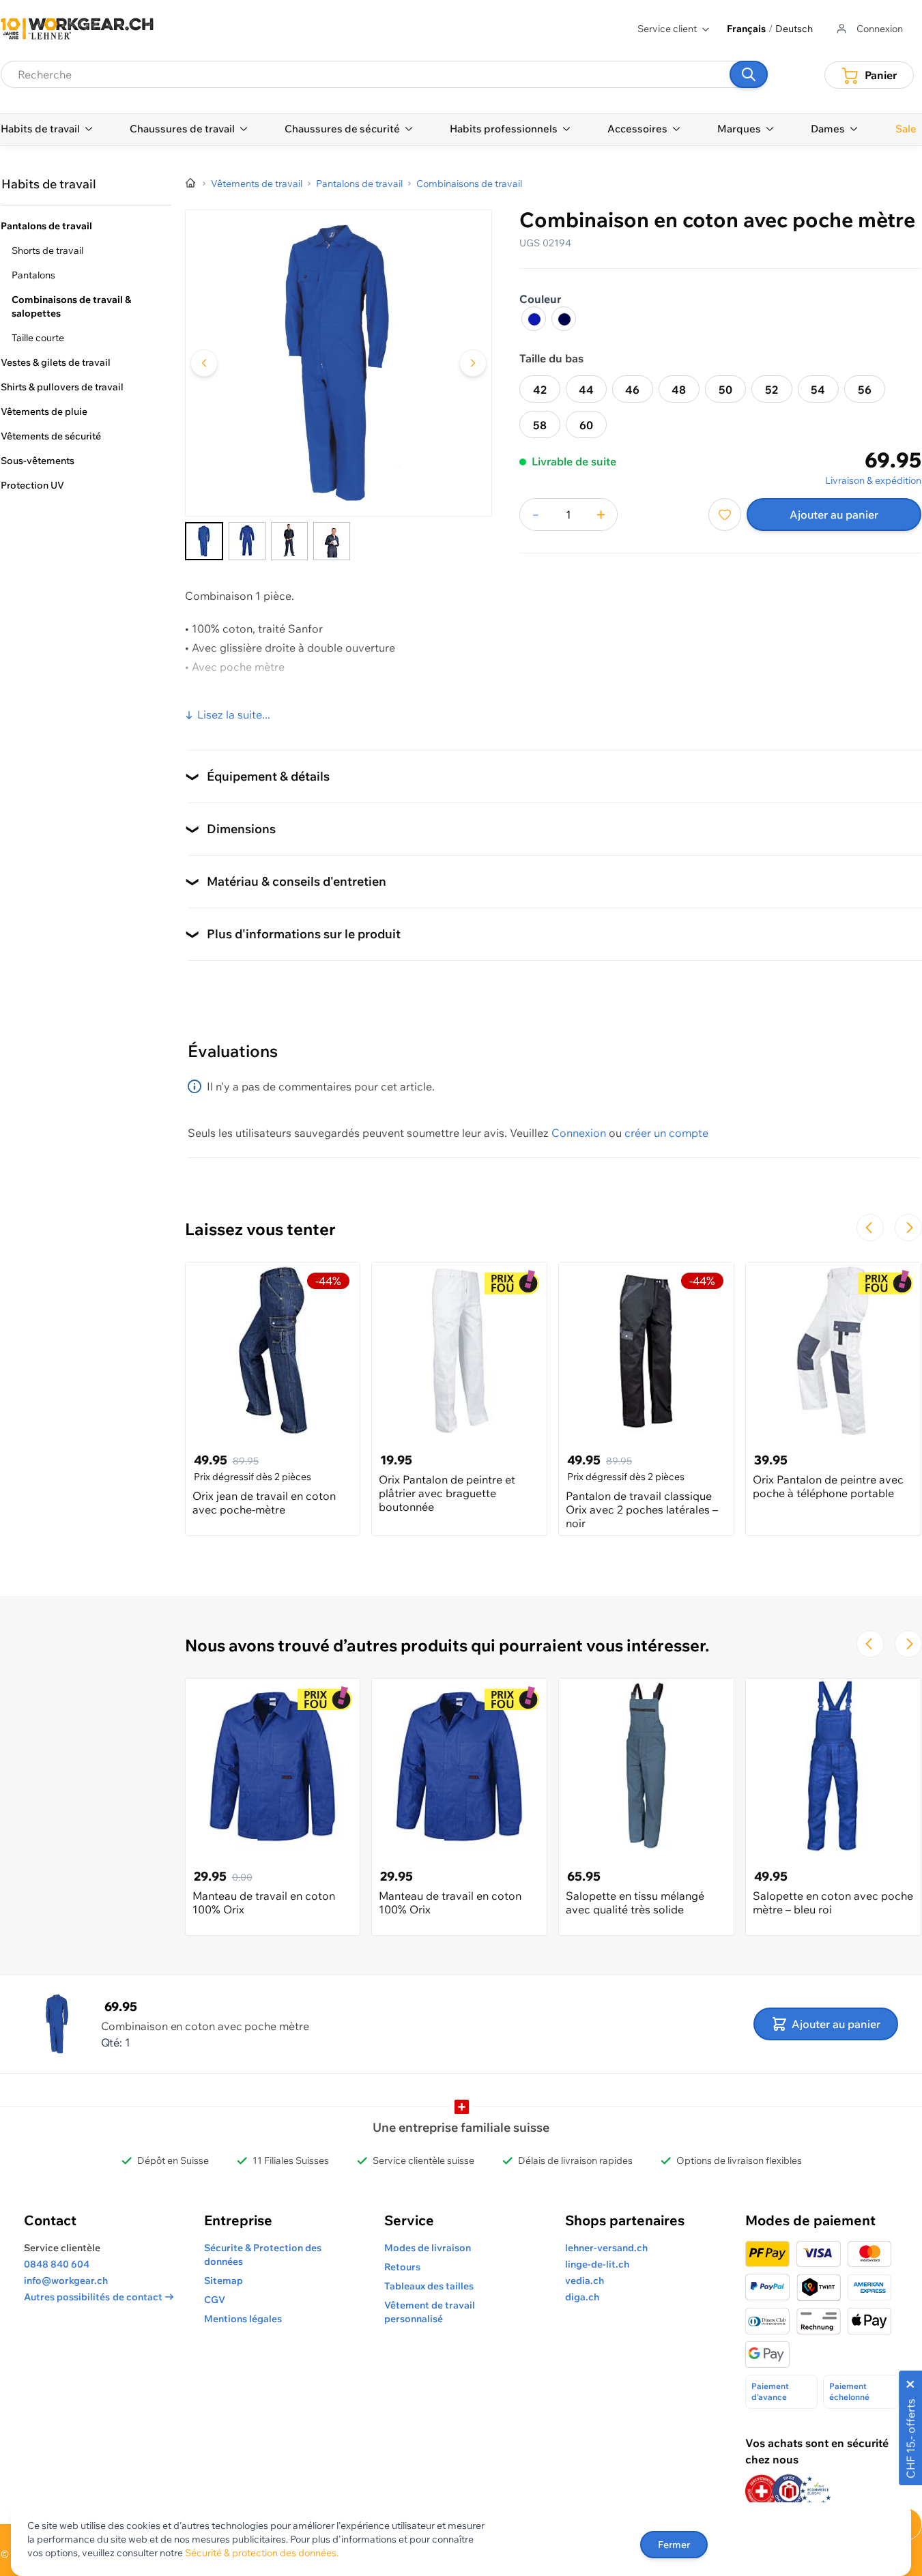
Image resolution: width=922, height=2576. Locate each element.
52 (772, 390)
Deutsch (794, 29)
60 (586, 425)
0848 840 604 (57, 2264)
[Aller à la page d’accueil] (191, 184)
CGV (215, 2300)
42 (540, 390)
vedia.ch (585, 2281)
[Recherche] (749, 74)
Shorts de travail (47, 250)
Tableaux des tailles (429, 2286)
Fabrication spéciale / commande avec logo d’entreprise (330, 699)
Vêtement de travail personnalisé (430, 2312)
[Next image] (473, 363)
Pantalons (33, 275)
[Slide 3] (289, 541)
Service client (667, 29)
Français (746, 29)
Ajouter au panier (834, 515)
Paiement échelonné (849, 2391)
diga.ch (582, 2297)
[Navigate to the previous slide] (870, 1228)
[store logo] (77, 29)
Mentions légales (243, 2319)
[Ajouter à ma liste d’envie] (725, 515)
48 (679, 390)
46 (632, 390)
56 (865, 390)
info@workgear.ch (66, 2281)
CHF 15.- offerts (910, 2438)
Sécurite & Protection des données (263, 2255)
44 (586, 390)
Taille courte (38, 338)
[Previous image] (204, 363)
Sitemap (224, 2281)
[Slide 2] (247, 541)
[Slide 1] (204, 541)
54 (818, 390)
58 (540, 425)
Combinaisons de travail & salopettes (71, 306)
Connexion (579, 1133)
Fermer (674, 2545)
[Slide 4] (332, 541)
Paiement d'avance (770, 2391)
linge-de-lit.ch (597, 2264)
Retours (402, 2267)
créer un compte (666, 1133)
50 (725, 390)
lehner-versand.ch (606, 2248)
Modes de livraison (428, 2248)
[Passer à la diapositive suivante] (908, 1228)
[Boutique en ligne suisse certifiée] (762, 2491)
